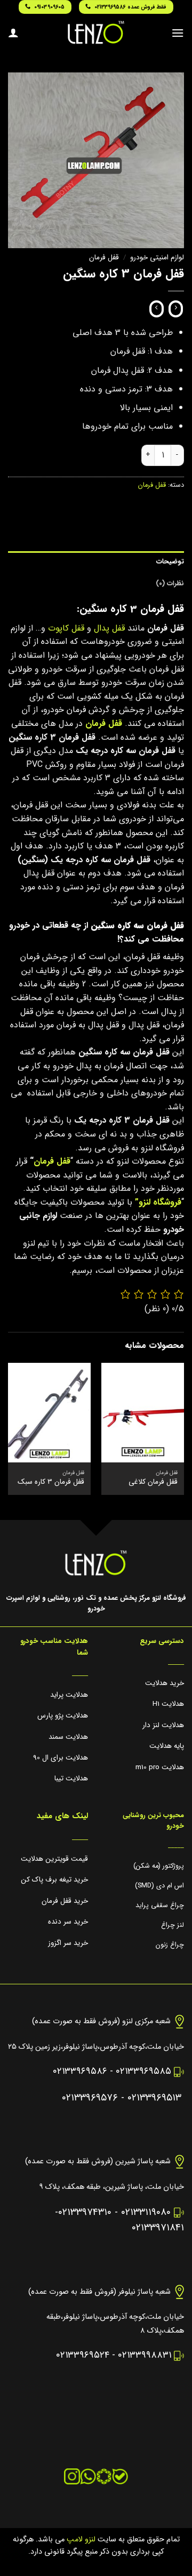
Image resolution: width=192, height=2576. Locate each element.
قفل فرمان (104, 257)
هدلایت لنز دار (163, 1725)
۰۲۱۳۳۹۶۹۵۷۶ (90, 2098)
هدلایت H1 (168, 1704)
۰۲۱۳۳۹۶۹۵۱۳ (154, 2098)
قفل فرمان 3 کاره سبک (51, 1482)
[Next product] (176, 309)
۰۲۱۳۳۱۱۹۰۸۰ (146, 2213)
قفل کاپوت (66, 628)
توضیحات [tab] (170, 562)
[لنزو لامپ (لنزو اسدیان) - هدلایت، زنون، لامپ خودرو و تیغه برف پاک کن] (96, 32)
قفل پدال (109, 628)
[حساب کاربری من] (13, 32)
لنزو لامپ (80, 2540)
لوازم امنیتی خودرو (157, 257)
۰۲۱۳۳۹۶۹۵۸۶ (80, 2071)
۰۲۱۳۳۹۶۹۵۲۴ (83, 2355)
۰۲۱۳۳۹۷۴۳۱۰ (85, 2213)
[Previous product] (157, 309)
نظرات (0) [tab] (170, 584)
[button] (178, 33)
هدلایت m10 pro (160, 1767)
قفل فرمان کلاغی (153, 1482)
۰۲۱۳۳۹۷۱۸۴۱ (158, 2228)
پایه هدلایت (167, 1746)
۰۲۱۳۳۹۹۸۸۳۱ (145, 2355)
